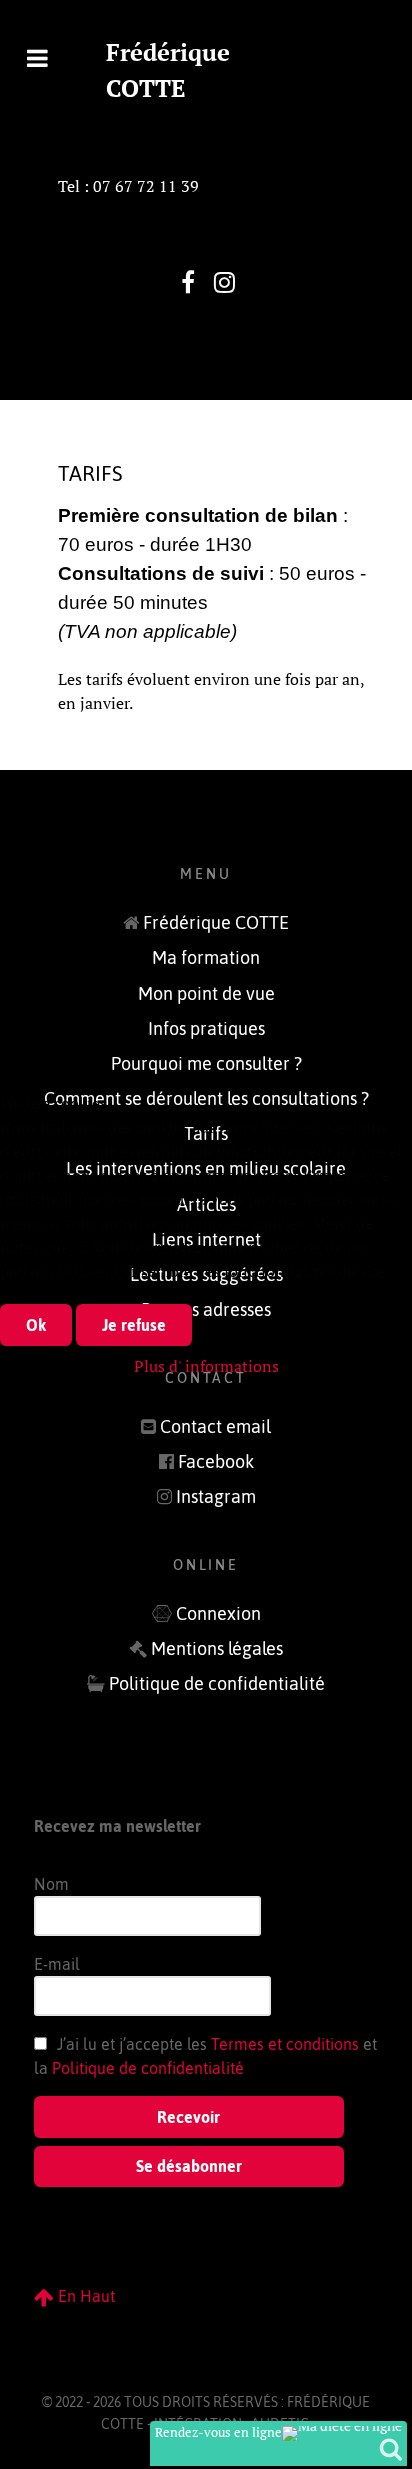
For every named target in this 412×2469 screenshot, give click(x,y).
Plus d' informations (206, 1366)
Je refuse (134, 1325)
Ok (36, 1325)
